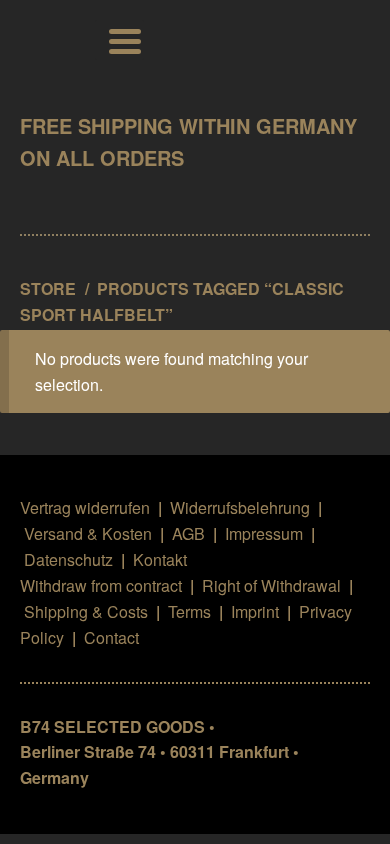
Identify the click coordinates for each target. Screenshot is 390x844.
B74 (48, 40)
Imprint (255, 611)
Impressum (264, 533)
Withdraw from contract (101, 585)
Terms (189, 611)
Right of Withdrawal (271, 585)
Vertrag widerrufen (85, 507)
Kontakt (160, 559)
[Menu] (119, 40)
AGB (188, 533)
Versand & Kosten (88, 533)
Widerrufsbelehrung (240, 507)
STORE (48, 288)
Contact (111, 637)
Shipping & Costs (86, 611)
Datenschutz (68, 559)
